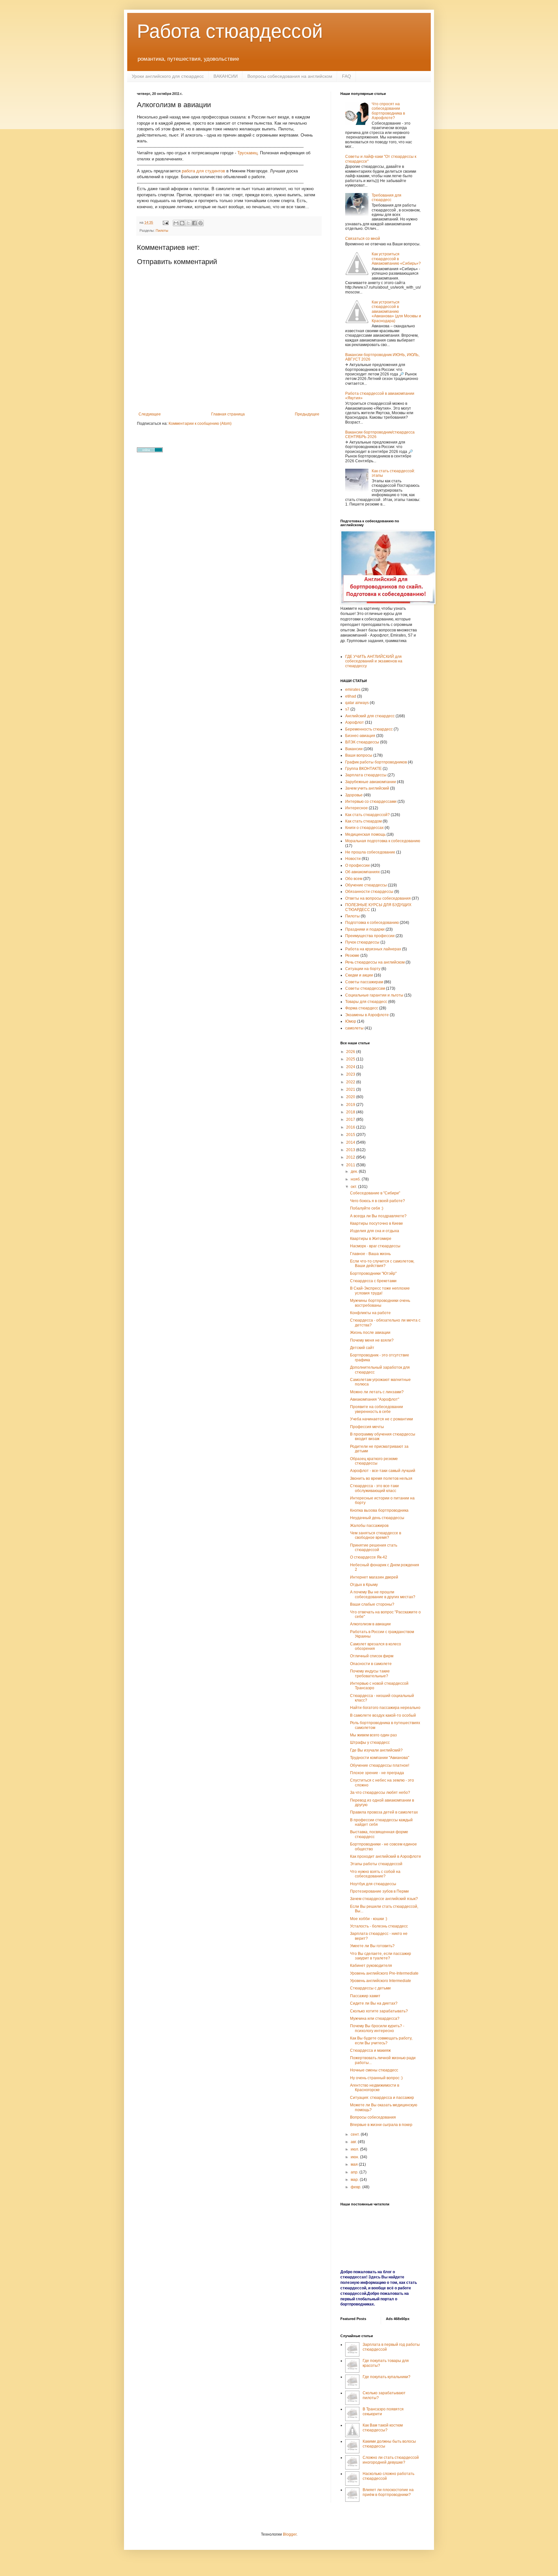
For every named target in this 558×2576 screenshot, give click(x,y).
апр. (355, 2172)
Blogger (290, 2534)
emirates (353, 690)
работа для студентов (203, 171)
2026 (351, 1052)
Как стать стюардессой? (367, 815)
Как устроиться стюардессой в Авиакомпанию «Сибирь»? (396, 259)
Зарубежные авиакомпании (371, 782)
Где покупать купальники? (387, 2377)
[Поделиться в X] (188, 223)
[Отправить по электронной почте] (176, 223)
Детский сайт (362, 1348)
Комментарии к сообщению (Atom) (200, 424)
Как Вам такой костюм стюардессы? (383, 2428)
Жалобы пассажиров (369, 1526)
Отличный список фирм (372, 1656)
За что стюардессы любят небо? (380, 1793)
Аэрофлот (355, 722)
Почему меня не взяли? (372, 1340)
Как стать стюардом (363, 821)
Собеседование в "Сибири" (375, 1193)
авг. (354, 2142)
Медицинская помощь (365, 834)
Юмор (351, 1021)
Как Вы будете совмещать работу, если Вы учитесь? (381, 2040)
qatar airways (357, 703)
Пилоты (162, 230)
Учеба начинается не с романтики (382, 1419)
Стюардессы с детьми (370, 1988)
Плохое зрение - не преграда (377, 1773)
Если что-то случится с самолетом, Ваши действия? (382, 1263)
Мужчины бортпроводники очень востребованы (380, 1303)
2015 (351, 1135)
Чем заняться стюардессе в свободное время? (376, 1535)
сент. (356, 2134)
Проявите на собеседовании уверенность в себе (377, 1409)
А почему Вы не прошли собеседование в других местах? (383, 1594)
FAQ (346, 76)
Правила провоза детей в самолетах (384, 1812)
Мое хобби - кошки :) (369, 1919)
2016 (351, 1127)
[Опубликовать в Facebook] (194, 223)
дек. (355, 1171)
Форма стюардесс (362, 1008)
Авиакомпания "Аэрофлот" (375, 1399)
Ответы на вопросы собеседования (378, 898)
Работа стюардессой (230, 31)
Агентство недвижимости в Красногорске (375, 2088)
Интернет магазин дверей (374, 1577)
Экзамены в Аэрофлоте (367, 1015)
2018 (351, 1112)
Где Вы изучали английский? (376, 1750)
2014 (351, 1142)
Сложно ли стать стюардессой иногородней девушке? (391, 2460)
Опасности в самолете (371, 1664)
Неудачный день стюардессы (377, 1518)
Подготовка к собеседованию (372, 923)
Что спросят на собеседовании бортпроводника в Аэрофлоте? (388, 111)
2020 (351, 1097)
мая (355, 2164)
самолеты (354, 1028)
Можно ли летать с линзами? (377, 1392)
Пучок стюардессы (362, 942)
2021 (351, 1089)
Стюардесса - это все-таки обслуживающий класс (374, 1488)
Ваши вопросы (359, 755)
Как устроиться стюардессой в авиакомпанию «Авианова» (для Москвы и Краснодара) (396, 312)
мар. (355, 2180)
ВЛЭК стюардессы (362, 742)
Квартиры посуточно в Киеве (377, 1223)
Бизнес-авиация (360, 736)
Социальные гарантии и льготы (374, 995)
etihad (351, 696)
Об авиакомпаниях (362, 872)
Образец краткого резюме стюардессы (374, 1461)
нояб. (356, 1179)
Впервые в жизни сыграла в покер (381, 2125)
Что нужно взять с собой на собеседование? (375, 1874)
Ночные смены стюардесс (374, 2070)
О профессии (357, 865)
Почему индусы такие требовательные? (370, 1673)
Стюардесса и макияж (370, 2050)
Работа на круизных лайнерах (373, 949)
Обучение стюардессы (366, 885)
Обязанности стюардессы (369, 892)
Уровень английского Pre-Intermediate (384, 1973)
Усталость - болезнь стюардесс (379, 1926)
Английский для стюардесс (370, 716)
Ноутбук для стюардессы (373, 1884)
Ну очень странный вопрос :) (376, 2078)
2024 (351, 1067)
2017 (351, 1119)
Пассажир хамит (365, 1996)
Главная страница (228, 414)
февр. (356, 2187)
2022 (351, 1082)
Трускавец (247, 153)
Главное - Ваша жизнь (370, 1254)
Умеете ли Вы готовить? (372, 1946)
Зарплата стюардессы (366, 775)
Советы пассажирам (364, 982)
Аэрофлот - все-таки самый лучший (383, 1471)
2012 (351, 1157)
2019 (351, 1105)
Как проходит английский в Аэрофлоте (386, 1856)
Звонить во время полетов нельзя (381, 1478)
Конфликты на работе (370, 1313)
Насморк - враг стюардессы (375, 1246)
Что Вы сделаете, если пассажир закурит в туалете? (381, 1956)
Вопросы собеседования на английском (290, 76)
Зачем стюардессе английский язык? (384, 1899)
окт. (354, 1187)
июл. (355, 2149)
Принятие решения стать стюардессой (374, 1548)
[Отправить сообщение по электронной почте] (165, 222)
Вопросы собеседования (373, 2117)
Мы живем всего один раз (373, 1735)
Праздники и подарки (365, 929)
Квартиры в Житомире (371, 1239)
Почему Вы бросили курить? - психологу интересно (377, 2028)
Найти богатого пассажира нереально (385, 1708)
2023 (351, 1074)
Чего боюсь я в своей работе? (377, 1201)
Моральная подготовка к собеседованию (383, 841)
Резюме (352, 956)
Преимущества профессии (370, 936)
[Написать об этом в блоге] (182, 223)
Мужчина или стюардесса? (375, 2019)
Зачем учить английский (367, 788)
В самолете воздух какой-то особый (383, 1715)
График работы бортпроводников (376, 762)
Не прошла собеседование (370, 852)
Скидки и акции (359, 975)
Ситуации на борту (363, 969)
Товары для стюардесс (366, 1002)
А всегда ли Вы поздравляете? (378, 1216)
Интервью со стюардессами (371, 802)
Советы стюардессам (365, 988)
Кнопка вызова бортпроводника (379, 1510)
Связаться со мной (363, 239)
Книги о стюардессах (364, 828)
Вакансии (354, 749)
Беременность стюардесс (369, 729)
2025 (351, 1059)
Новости (353, 859)
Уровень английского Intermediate (381, 1981)
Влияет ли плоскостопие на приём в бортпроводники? (388, 2492)
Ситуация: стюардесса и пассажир (382, 2098)
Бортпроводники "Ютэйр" (373, 1273)
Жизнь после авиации (370, 1333)
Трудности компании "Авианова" (380, 1758)
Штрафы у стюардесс (370, 1743)
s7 (347, 709)
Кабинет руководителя (371, 1966)
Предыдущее (307, 414)
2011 (351, 1165)
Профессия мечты (367, 1427)
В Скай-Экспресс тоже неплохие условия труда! (380, 1291)
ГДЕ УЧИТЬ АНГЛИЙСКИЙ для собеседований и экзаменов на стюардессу (374, 661)
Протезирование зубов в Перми (379, 1891)
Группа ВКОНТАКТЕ (363, 769)
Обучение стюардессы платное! (380, 1765)
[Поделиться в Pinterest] (201, 223)
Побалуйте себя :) (367, 1208)
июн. (355, 2157)
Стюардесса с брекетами (373, 1281)
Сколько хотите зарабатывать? (379, 2011)
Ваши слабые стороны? (372, 1604)
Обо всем (354, 879)
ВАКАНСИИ (226, 76)
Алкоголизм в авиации (370, 1624)
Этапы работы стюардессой (376, 1864)
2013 (351, 1150)
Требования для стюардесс (387, 198)
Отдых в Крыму (364, 1585)
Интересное (356, 808)
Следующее (150, 414)
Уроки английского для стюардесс (168, 76)
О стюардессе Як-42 (369, 1557)
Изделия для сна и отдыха (375, 1231)
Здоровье (354, 795)
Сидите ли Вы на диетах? (374, 2003)
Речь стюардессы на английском (375, 962)
